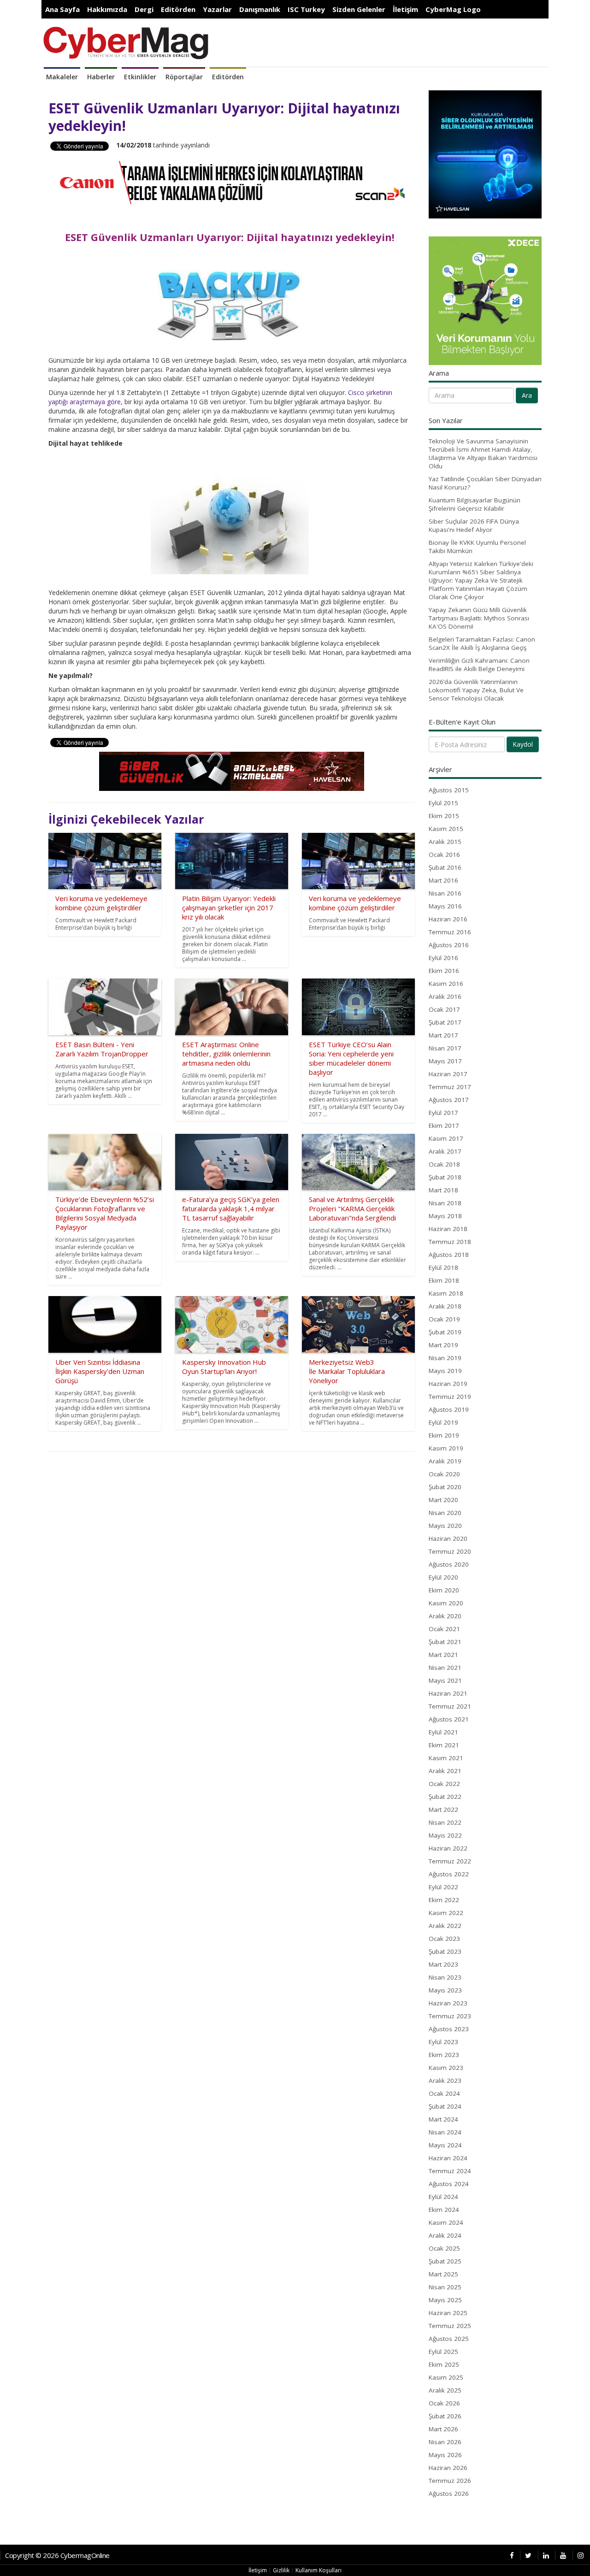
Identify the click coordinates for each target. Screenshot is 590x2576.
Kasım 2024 (446, 2222)
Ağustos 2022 (449, 1874)
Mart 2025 (443, 2274)
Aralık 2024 (445, 2235)
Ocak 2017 (444, 1009)
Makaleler (62, 77)
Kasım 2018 (446, 1293)
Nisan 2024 (445, 2132)
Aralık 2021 (445, 1771)
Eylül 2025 (443, 2352)
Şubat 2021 (445, 1642)
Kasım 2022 (446, 1913)
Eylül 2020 (443, 1577)
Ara (527, 395)
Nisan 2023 (445, 1977)
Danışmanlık (260, 9)
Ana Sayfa (62, 9)
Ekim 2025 (444, 2364)
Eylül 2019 (443, 1422)
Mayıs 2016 (445, 906)
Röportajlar (184, 77)
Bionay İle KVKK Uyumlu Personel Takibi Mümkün (477, 547)
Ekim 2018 (444, 1280)
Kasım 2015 (446, 829)
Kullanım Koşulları (319, 2570)
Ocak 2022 (444, 1784)
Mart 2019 (443, 1345)
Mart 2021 (443, 1655)
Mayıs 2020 (445, 1526)
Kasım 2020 (446, 1603)
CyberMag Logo (453, 9)
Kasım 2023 (446, 2068)
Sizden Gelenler (359, 9)
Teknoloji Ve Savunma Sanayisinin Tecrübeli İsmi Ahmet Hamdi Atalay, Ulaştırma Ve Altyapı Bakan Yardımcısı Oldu (483, 454)
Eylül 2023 (443, 2042)
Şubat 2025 (445, 2261)
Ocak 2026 (444, 2403)
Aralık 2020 (445, 1616)
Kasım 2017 (446, 1138)
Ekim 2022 (444, 1900)
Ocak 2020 (444, 1474)
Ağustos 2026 (449, 2493)
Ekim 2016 (444, 971)
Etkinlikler (140, 77)
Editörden (178, 9)
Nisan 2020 (445, 1513)
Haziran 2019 (448, 1384)
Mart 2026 (443, 2429)
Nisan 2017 (445, 1048)
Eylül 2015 (443, 803)
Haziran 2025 (448, 2313)
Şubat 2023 (445, 1951)
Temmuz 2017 (450, 1087)
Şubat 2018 (445, 1177)
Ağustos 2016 (449, 945)
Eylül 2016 (443, 958)
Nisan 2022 (445, 1822)
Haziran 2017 (448, 1074)
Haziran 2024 (448, 2158)
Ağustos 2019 (449, 1409)
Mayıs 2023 (445, 1990)
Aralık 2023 (445, 2081)
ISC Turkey (306, 9)
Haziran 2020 (448, 1539)
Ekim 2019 (444, 1435)
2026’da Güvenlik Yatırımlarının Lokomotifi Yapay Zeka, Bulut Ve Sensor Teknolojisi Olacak (476, 690)
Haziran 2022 (448, 1848)
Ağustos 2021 (449, 1719)
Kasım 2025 (446, 2377)
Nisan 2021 (445, 1668)
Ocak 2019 (444, 1319)
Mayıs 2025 (445, 2300)
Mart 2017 (443, 1035)
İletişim (405, 9)
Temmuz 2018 (450, 1242)
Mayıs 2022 (445, 1835)
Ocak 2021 (444, 1629)
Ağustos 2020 (449, 1564)
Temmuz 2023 (450, 2016)
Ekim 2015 (444, 816)
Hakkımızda (107, 9)
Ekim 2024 (444, 2210)
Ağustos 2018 (449, 1255)
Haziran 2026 (448, 2468)
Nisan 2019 (445, 1358)
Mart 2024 (443, 2119)
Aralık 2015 (445, 842)
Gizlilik (281, 2570)
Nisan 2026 (445, 2442)
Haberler (101, 77)
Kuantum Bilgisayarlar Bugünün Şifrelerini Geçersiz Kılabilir (475, 504)
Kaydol (523, 744)
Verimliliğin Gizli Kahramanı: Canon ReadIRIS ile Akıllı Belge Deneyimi (479, 665)
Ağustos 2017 (449, 1100)
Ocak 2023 (444, 1939)
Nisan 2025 (445, 2287)
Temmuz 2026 (450, 2481)
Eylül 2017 (443, 1113)
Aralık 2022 (445, 1926)
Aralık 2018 (445, 1306)
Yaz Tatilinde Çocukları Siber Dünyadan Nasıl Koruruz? (485, 483)
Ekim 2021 (444, 1745)
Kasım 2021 (446, 1758)
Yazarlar (217, 9)
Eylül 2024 (443, 2197)
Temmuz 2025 (450, 2326)
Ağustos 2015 (449, 790)
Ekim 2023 (444, 2055)
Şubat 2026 (445, 2416)
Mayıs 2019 (445, 1371)
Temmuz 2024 (450, 2171)
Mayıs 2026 (445, 2455)
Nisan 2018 (445, 1203)
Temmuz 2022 (450, 1861)
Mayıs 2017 (445, 1061)
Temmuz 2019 (450, 1397)
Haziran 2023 (448, 2003)
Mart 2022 (443, 1810)
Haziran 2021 (448, 1693)
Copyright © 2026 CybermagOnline (57, 2555)
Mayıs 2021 (445, 1680)
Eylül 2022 (443, 1887)
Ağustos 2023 (449, 2029)
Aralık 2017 (445, 1151)
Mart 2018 (443, 1190)
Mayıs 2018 (445, 1216)
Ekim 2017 (444, 1126)
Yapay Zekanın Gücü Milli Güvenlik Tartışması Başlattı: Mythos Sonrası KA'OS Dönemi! (479, 618)
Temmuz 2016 (450, 932)
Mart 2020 (443, 1500)
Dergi (144, 9)
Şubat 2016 (445, 867)
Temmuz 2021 (450, 1706)
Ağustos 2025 (449, 2339)
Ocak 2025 (444, 2248)
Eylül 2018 (443, 1267)
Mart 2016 (443, 880)
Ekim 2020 (444, 1590)
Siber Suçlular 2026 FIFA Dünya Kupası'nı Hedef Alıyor (474, 525)
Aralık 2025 (445, 2390)
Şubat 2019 (445, 1332)
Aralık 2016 (445, 996)
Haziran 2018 (448, 1229)
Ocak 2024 (444, 2093)
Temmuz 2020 (450, 1551)
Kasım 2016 (446, 984)
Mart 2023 (443, 1964)
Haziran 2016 (448, 919)
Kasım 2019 (446, 1448)
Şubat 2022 (445, 1797)
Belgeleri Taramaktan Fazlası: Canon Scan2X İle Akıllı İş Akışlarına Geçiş (482, 643)
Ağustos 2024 (449, 2184)
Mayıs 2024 (445, 2145)
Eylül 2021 (443, 1732)
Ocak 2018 (444, 1164)
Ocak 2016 (444, 855)
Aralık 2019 (445, 1461)
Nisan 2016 (445, 893)
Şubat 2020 (445, 1487)
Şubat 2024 (445, 2106)
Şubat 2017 (445, 1022)
